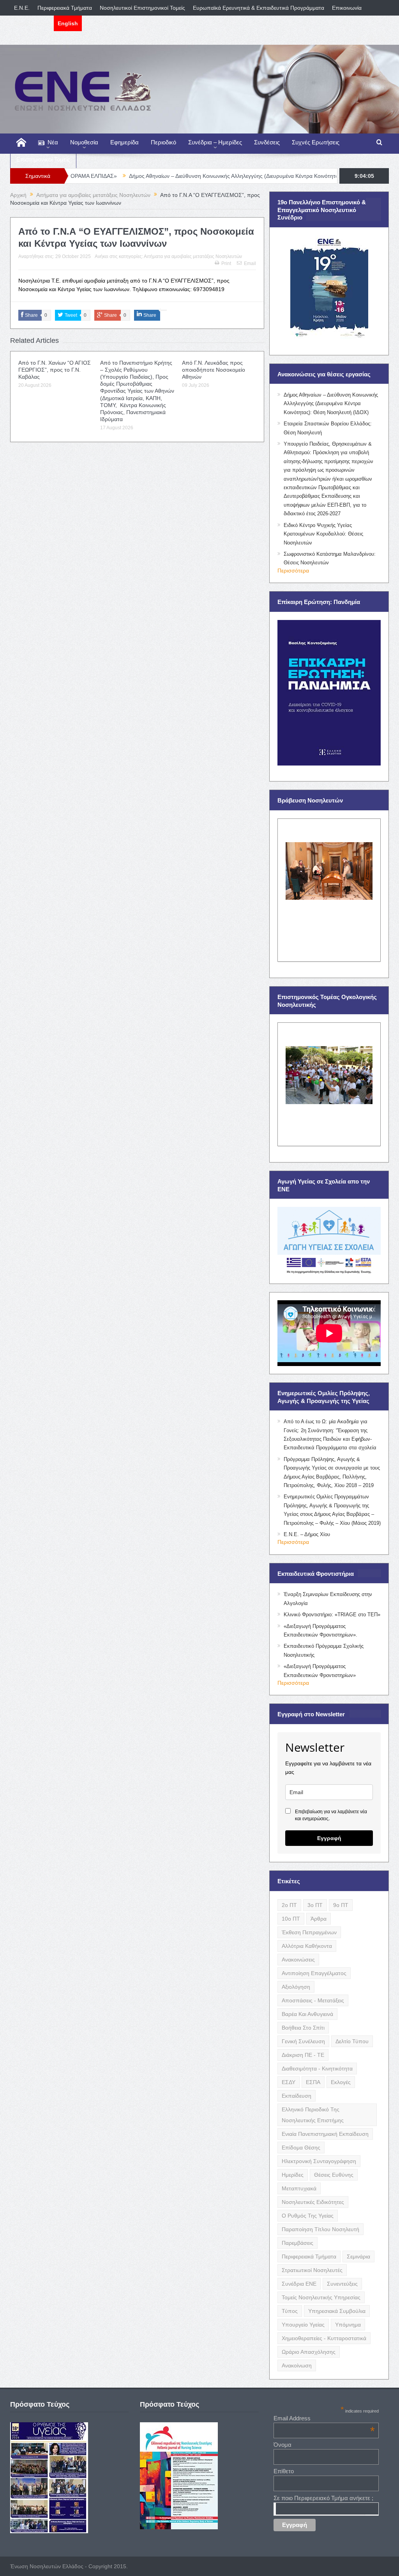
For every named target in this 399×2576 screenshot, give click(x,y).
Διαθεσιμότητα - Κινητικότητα (317, 2069)
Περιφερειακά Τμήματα (65, 8)
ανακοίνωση (297, 2365)
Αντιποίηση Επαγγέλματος (314, 1973)
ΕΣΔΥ (289, 2082)
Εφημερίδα (124, 142)
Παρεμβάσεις (297, 2243)
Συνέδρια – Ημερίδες (215, 142)
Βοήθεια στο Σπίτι (303, 2028)
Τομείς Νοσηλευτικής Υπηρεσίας (321, 2297)
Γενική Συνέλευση (303, 2041)
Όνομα (282, 2445)
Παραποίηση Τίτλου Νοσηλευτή (320, 2229)
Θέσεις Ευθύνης (334, 2175)
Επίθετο (284, 2471)
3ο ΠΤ (315, 1905)
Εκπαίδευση (297, 2096)
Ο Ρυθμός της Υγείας (308, 2216)
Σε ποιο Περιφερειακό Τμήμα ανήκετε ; (323, 2498)
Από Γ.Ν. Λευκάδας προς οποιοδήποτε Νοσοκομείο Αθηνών (214, 370)
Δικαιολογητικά (32, 23)
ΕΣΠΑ (313, 2082)
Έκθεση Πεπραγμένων (309, 1932)
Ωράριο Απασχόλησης (309, 2352)
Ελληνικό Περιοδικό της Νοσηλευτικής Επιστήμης (313, 2115)
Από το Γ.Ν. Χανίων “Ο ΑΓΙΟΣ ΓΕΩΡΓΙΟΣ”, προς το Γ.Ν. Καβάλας (55, 370)
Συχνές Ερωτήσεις (316, 142)
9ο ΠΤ (341, 1905)
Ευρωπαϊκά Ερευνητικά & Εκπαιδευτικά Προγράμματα (259, 8)
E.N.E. (22, 8)
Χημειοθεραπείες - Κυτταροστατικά (324, 2338)
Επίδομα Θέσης (301, 2148)
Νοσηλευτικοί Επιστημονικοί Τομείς (142, 8)
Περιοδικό (163, 142)
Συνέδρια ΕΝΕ (299, 2284)
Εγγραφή (329, 1838)
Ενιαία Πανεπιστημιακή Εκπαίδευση (325, 2134)
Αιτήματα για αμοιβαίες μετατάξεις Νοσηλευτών (193, 256)
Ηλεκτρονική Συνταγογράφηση (319, 2161)
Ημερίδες (293, 2175)
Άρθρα (319, 1919)
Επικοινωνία (347, 8)
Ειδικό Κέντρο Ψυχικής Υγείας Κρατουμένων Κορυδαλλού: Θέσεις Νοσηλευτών (323, 534)
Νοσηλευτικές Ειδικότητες (313, 2202)
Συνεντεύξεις (342, 2284)
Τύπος (290, 2311)
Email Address (324, 2418)
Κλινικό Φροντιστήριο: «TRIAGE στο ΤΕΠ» (332, 1615)
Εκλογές (341, 2082)
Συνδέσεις (267, 142)
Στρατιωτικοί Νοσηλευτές (312, 2270)
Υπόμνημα (348, 2325)
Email (250, 263)
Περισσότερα (293, 571)
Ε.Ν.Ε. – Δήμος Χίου (307, 1534)
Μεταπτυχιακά (299, 2188)
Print (226, 263)
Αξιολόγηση (296, 1987)
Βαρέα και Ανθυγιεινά (307, 2014)
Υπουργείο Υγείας (303, 2325)
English (68, 23)
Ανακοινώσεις (298, 1960)
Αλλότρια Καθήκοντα (307, 1946)
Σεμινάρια (358, 2256)
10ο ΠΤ (291, 1919)
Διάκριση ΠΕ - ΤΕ (303, 2055)
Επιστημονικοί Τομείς (43, 159)
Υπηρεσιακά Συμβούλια (337, 2311)
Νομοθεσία (84, 142)
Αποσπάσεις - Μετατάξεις (313, 2000)
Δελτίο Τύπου (352, 2041)
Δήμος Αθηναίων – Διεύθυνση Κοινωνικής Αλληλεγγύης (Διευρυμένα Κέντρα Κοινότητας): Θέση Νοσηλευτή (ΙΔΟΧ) (192, 176)
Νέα (53, 142)
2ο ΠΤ (289, 1905)
